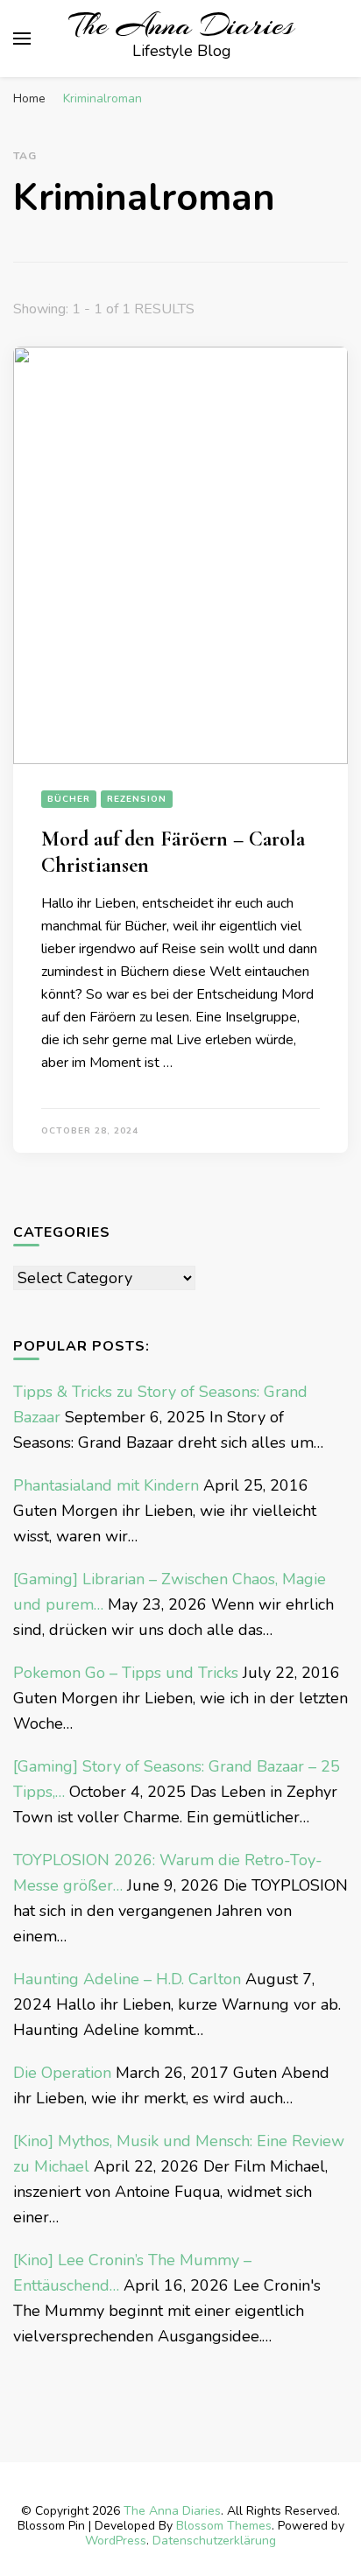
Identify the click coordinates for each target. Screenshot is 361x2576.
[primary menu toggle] (22, 39)
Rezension (137, 799)
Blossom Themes (224, 2526)
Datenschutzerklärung (214, 2541)
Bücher (69, 799)
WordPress (116, 2541)
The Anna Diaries (181, 25)
